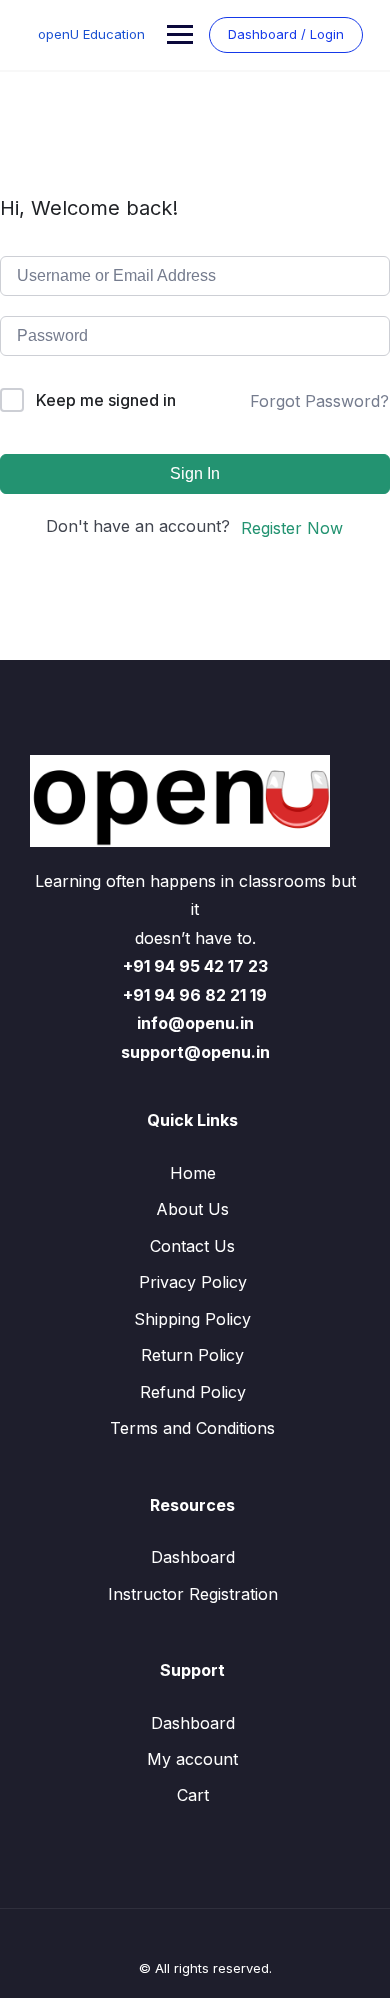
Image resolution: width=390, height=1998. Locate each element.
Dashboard (193, 1557)
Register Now (292, 528)
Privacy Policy (193, 1282)
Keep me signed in (106, 400)
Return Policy (192, 1355)
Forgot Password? (319, 401)
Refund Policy (193, 1392)
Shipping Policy (192, 1319)
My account (192, 1759)
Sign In (195, 473)
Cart (193, 1795)
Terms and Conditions (192, 1428)
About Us (192, 1209)
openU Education (91, 34)
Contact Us (192, 1246)
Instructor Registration (193, 1594)
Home (193, 1173)
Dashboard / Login (286, 34)
